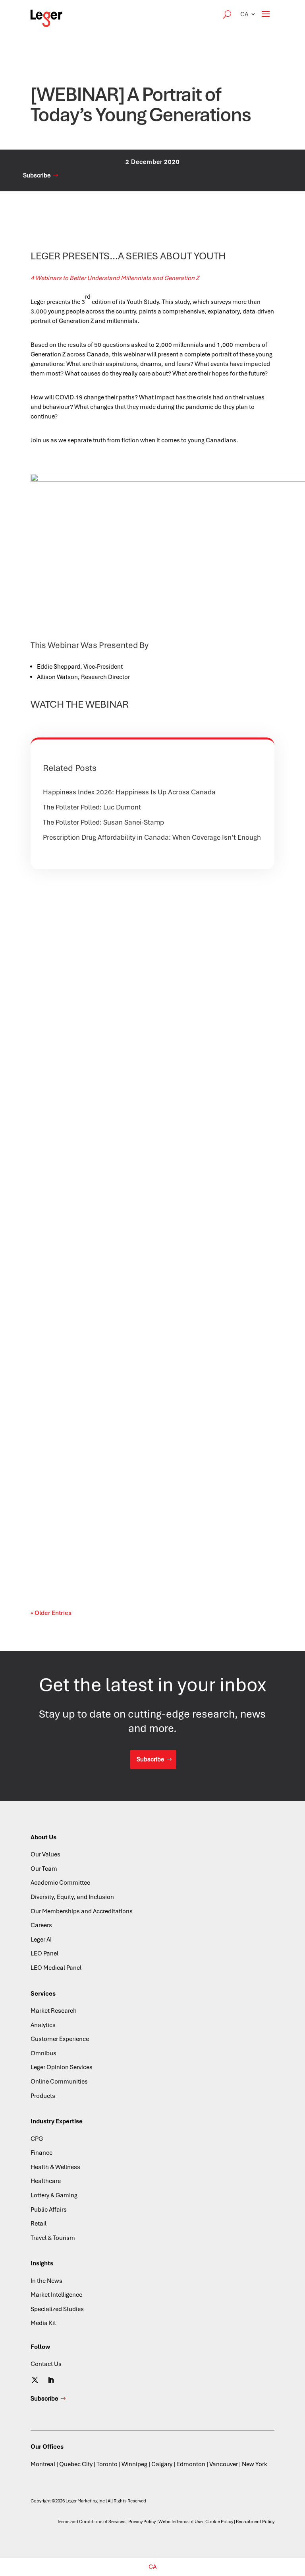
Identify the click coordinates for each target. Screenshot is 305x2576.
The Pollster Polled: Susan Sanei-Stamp (103, 822)
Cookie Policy (219, 2522)
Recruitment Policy (255, 2522)
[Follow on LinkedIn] (51, 2380)
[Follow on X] (35, 2380)
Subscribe (37, 175)
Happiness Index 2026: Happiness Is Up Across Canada (129, 792)
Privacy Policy (142, 2522)
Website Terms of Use (180, 2522)
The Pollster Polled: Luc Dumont (92, 807)
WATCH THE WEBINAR (80, 704)
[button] (248, 14)
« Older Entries (51, 1613)
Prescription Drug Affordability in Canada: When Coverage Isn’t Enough (152, 837)
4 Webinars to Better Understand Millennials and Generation (113, 278)
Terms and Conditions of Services (91, 2522)
